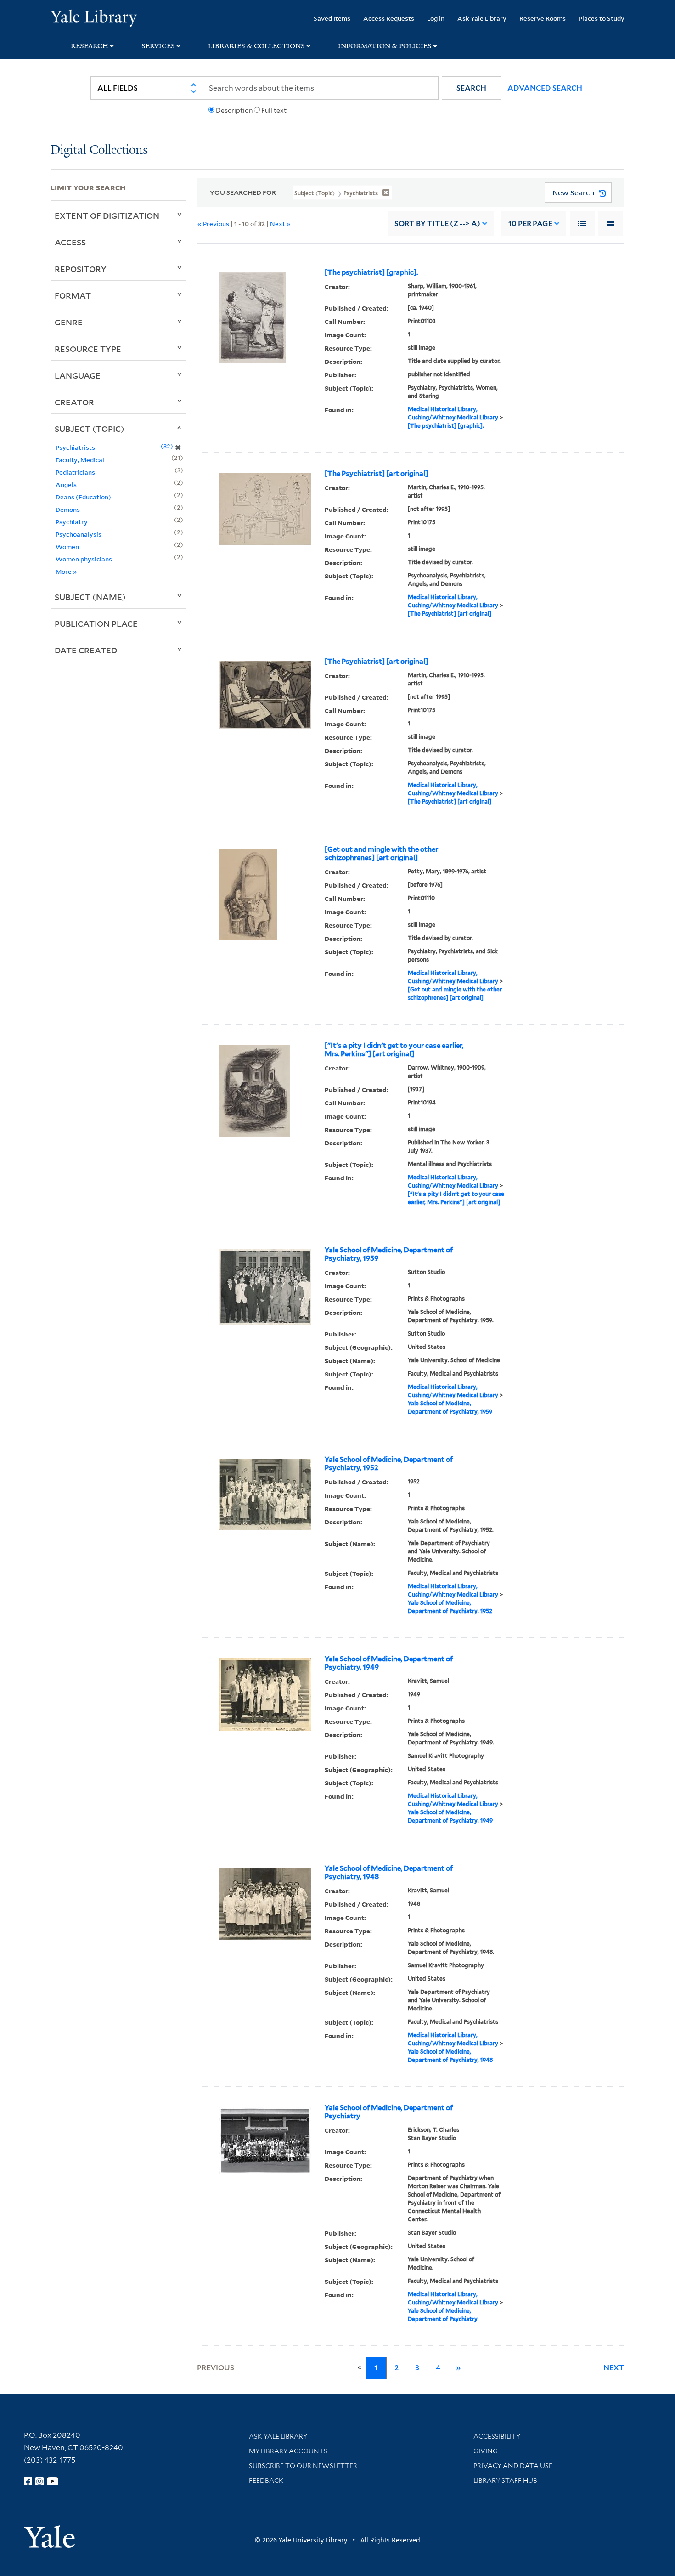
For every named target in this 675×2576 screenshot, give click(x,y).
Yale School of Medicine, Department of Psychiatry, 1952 (389, 1464)
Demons (68, 509)
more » (66, 571)
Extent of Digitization (107, 215)
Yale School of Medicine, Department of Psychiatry (389, 2112)
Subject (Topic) (90, 429)
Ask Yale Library (482, 18)
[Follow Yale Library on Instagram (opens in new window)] (39, 2481)
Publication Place (96, 623)
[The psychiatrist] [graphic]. (371, 272)
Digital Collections (99, 150)
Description (234, 110)
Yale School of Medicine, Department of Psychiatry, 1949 (389, 1663)
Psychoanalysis (79, 534)
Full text (274, 110)
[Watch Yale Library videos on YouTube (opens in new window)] (53, 2481)
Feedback (266, 2480)
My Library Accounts (288, 2451)
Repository (81, 269)
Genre (69, 322)
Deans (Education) (83, 497)
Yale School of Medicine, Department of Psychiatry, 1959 (389, 1254)
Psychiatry (72, 522)
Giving (486, 2451)
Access (70, 242)
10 (530, 224)
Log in (436, 18)
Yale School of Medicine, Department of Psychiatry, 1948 (389, 1873)
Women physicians (84, 559)
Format (73, 295)
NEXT (614, 2368)
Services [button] (158, 46)
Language (78, 375)
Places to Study (602, 18)
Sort (437, 224)
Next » (280, 224)
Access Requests (389, 18)
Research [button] (90, 46)
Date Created (86, 650)
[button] (471, 88)
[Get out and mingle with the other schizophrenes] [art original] (381, 854)
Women (67, 546)
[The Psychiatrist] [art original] (376, 474)
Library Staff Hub (505, 2480)
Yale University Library (93, 17)
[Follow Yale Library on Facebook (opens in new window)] (28, 2481)
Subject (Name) (90, 597)
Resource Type (88, 349)
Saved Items (332, 18)
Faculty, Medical (80, 460)
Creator (74, 402)
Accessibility (497, 2436)
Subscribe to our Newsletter (303, 2466)
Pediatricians (75, 472)
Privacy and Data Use (513, 2466)
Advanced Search (545, 88)
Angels (66, 484)
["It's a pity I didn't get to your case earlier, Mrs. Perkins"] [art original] (394, 1050)
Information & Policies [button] (385, 46)
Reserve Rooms (543, 18)
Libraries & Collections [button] (256, 46)
